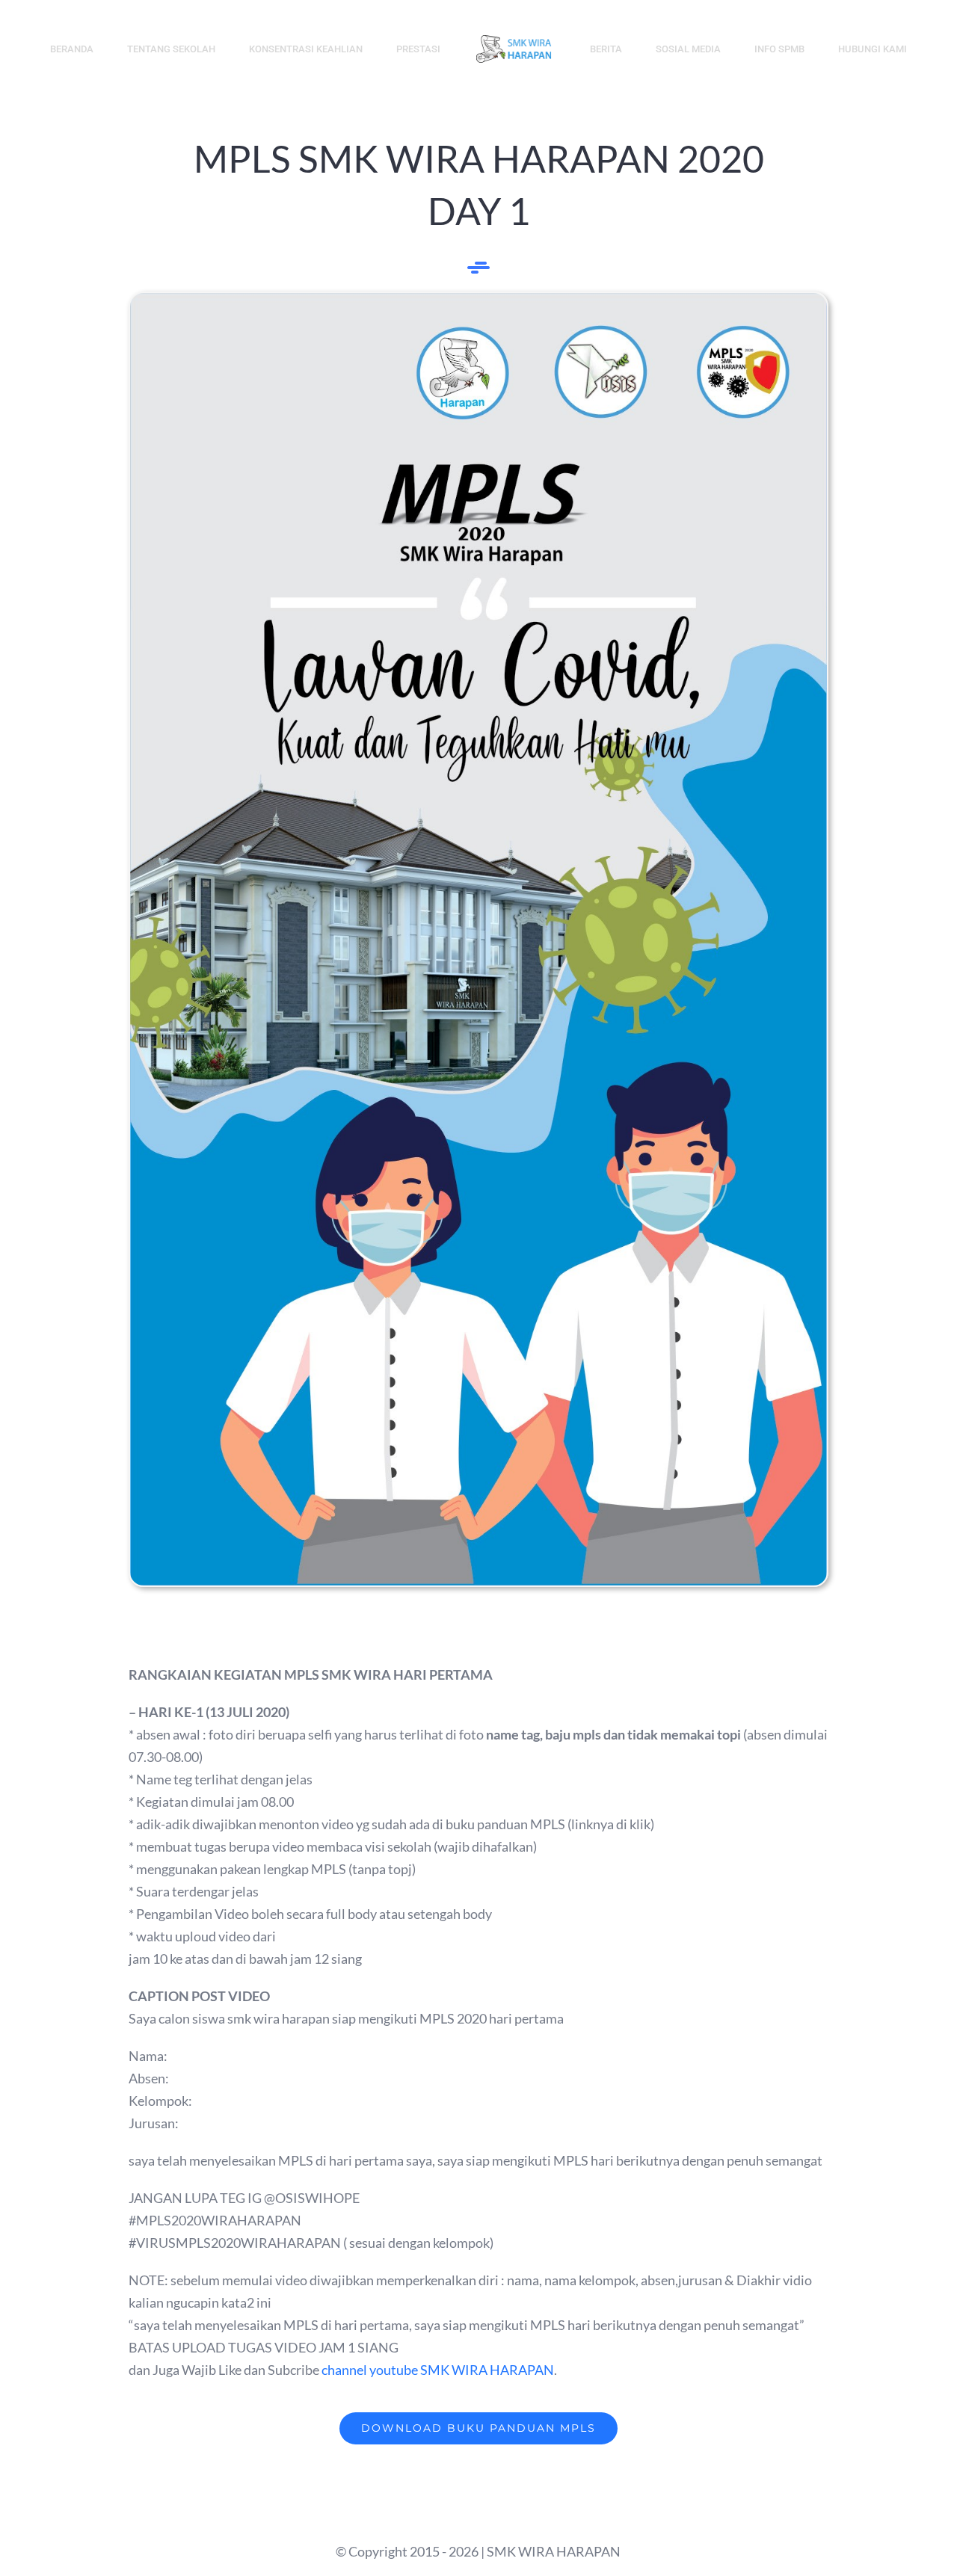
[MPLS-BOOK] (478, 300)
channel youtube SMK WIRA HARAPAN (438, 2370)
